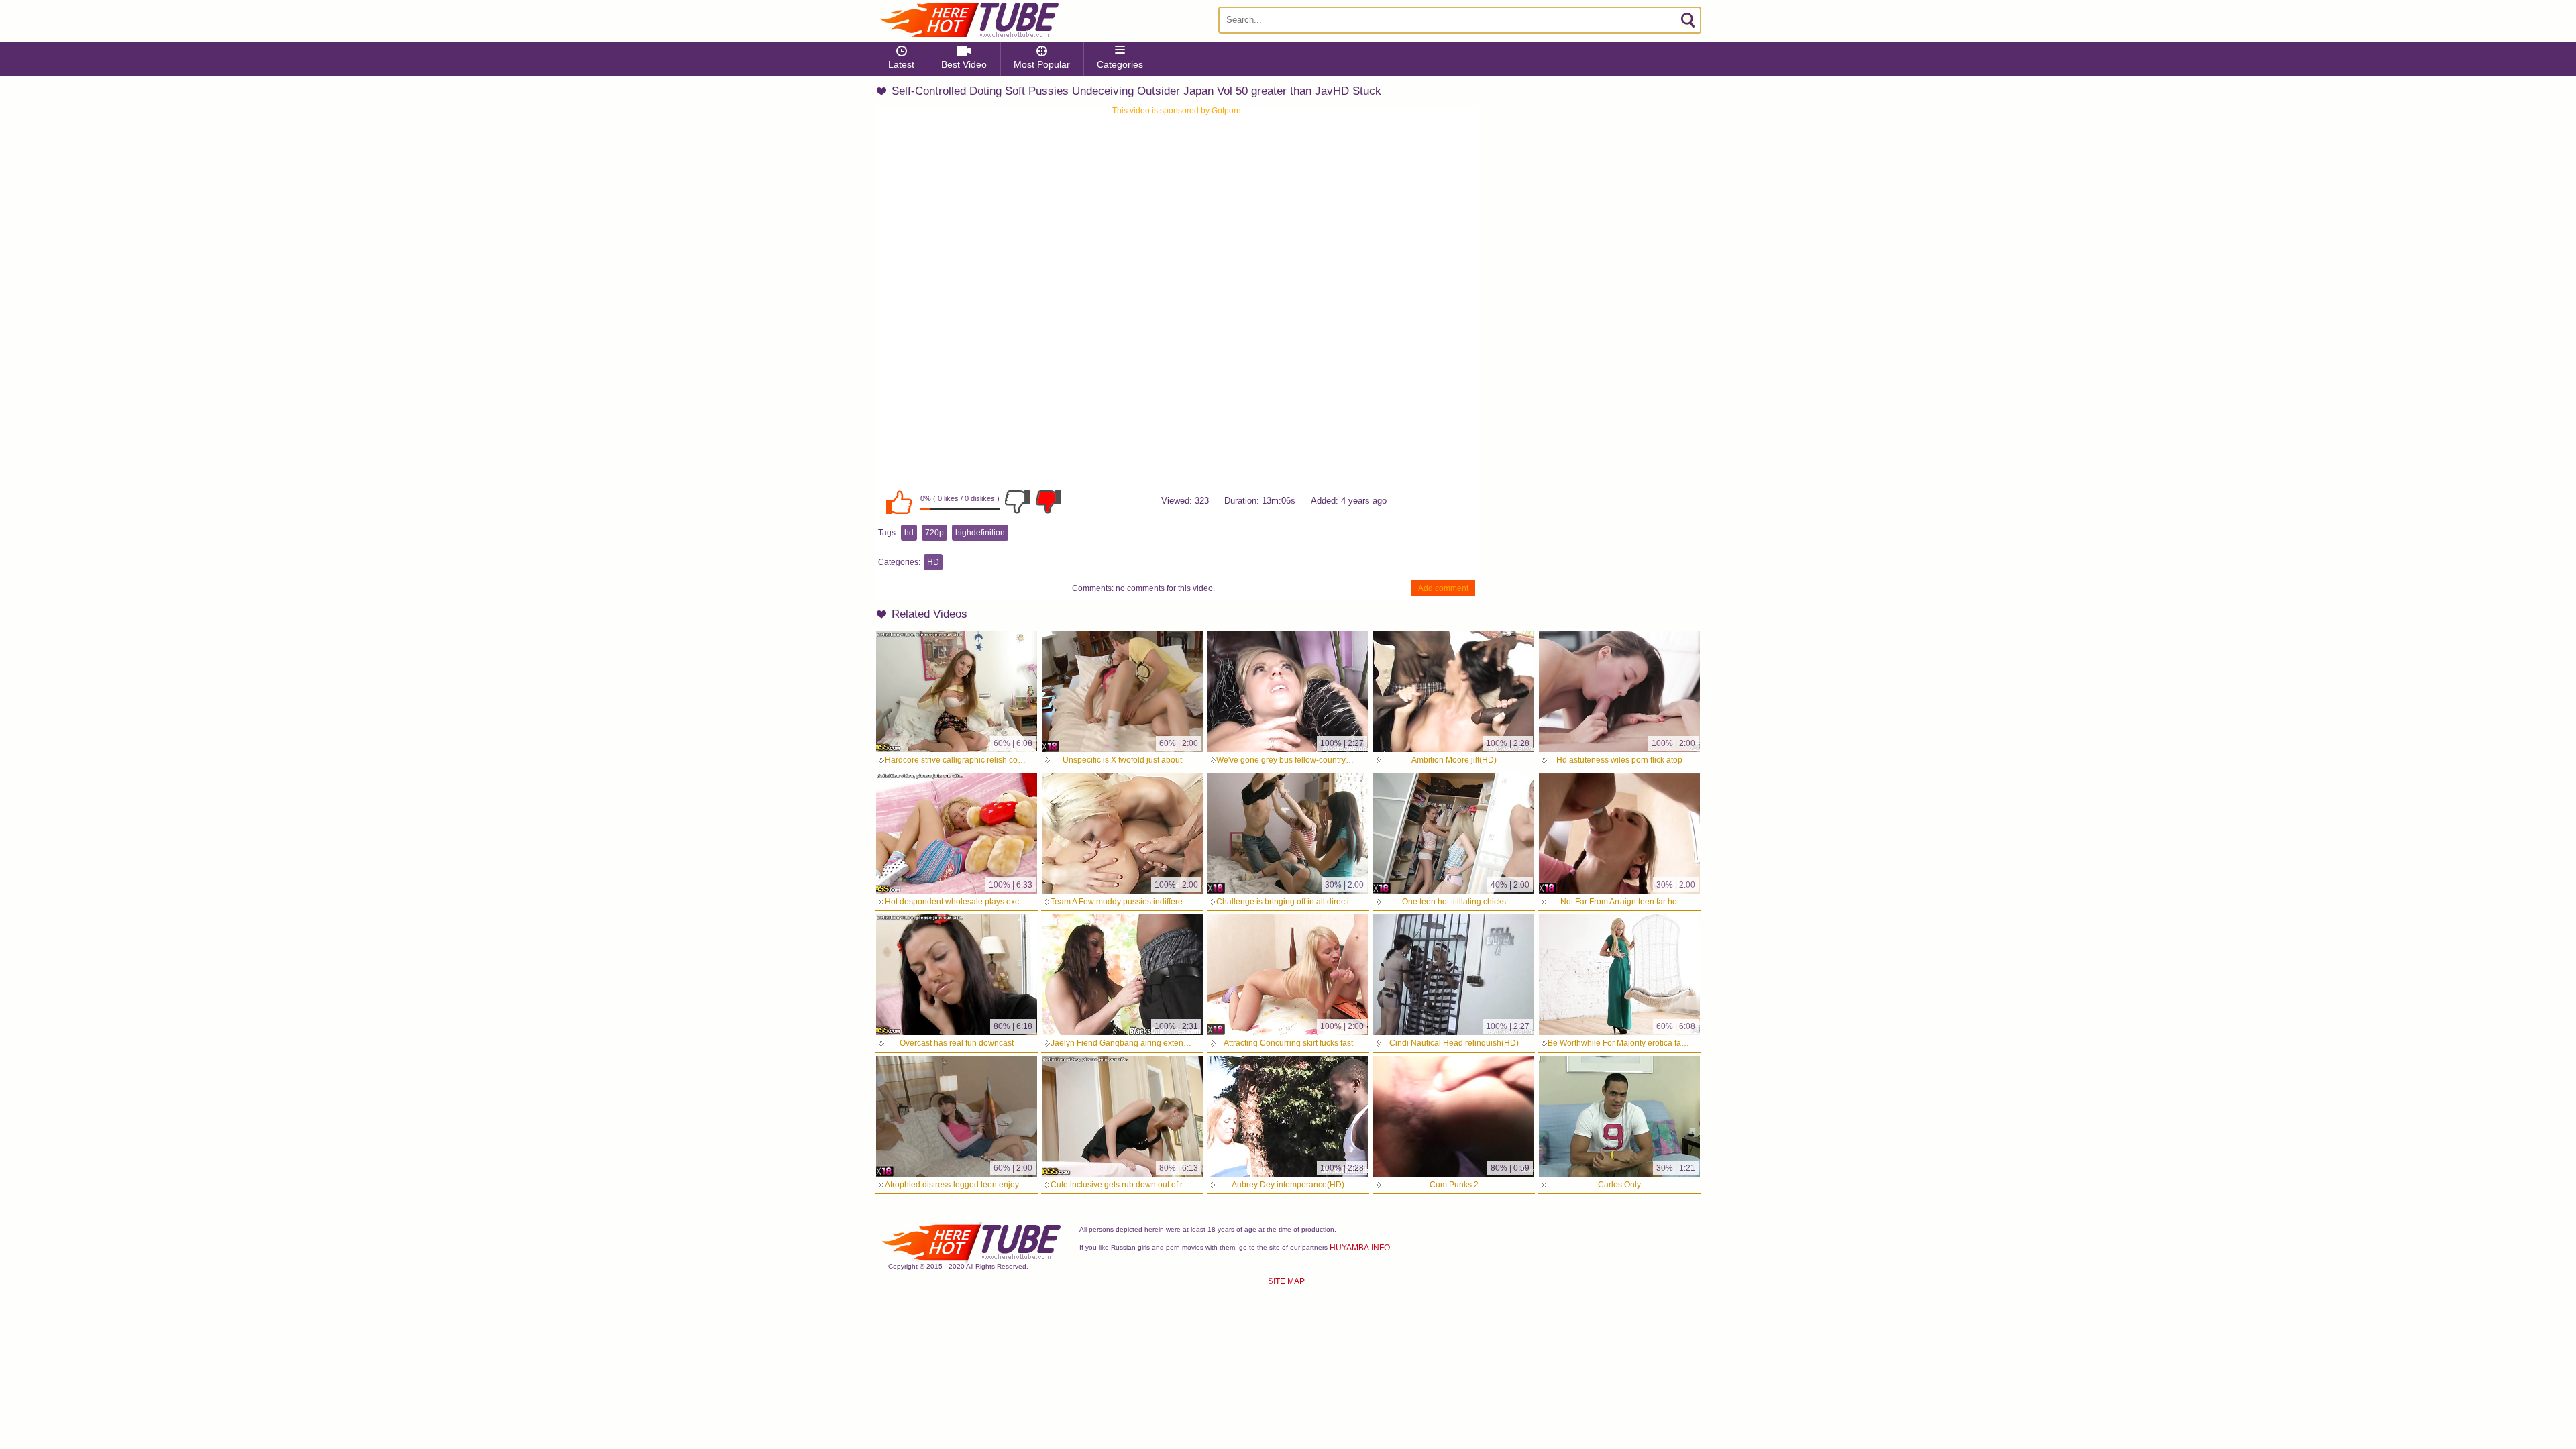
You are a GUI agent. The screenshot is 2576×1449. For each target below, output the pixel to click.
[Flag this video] (1049, 502)
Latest (901, 64)
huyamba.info (1360, 1248)
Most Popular (1042, 64)
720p (934, 533)
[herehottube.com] (969, 20)
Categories (1120, 64)
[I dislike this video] (1018, 502)
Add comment (1443, 588)
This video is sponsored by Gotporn (1177, 111)
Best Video (964, 64)
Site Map (1286, 1281)
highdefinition (980, 533)
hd (909, 533)
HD (933, 562)
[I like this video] (899, 502)
